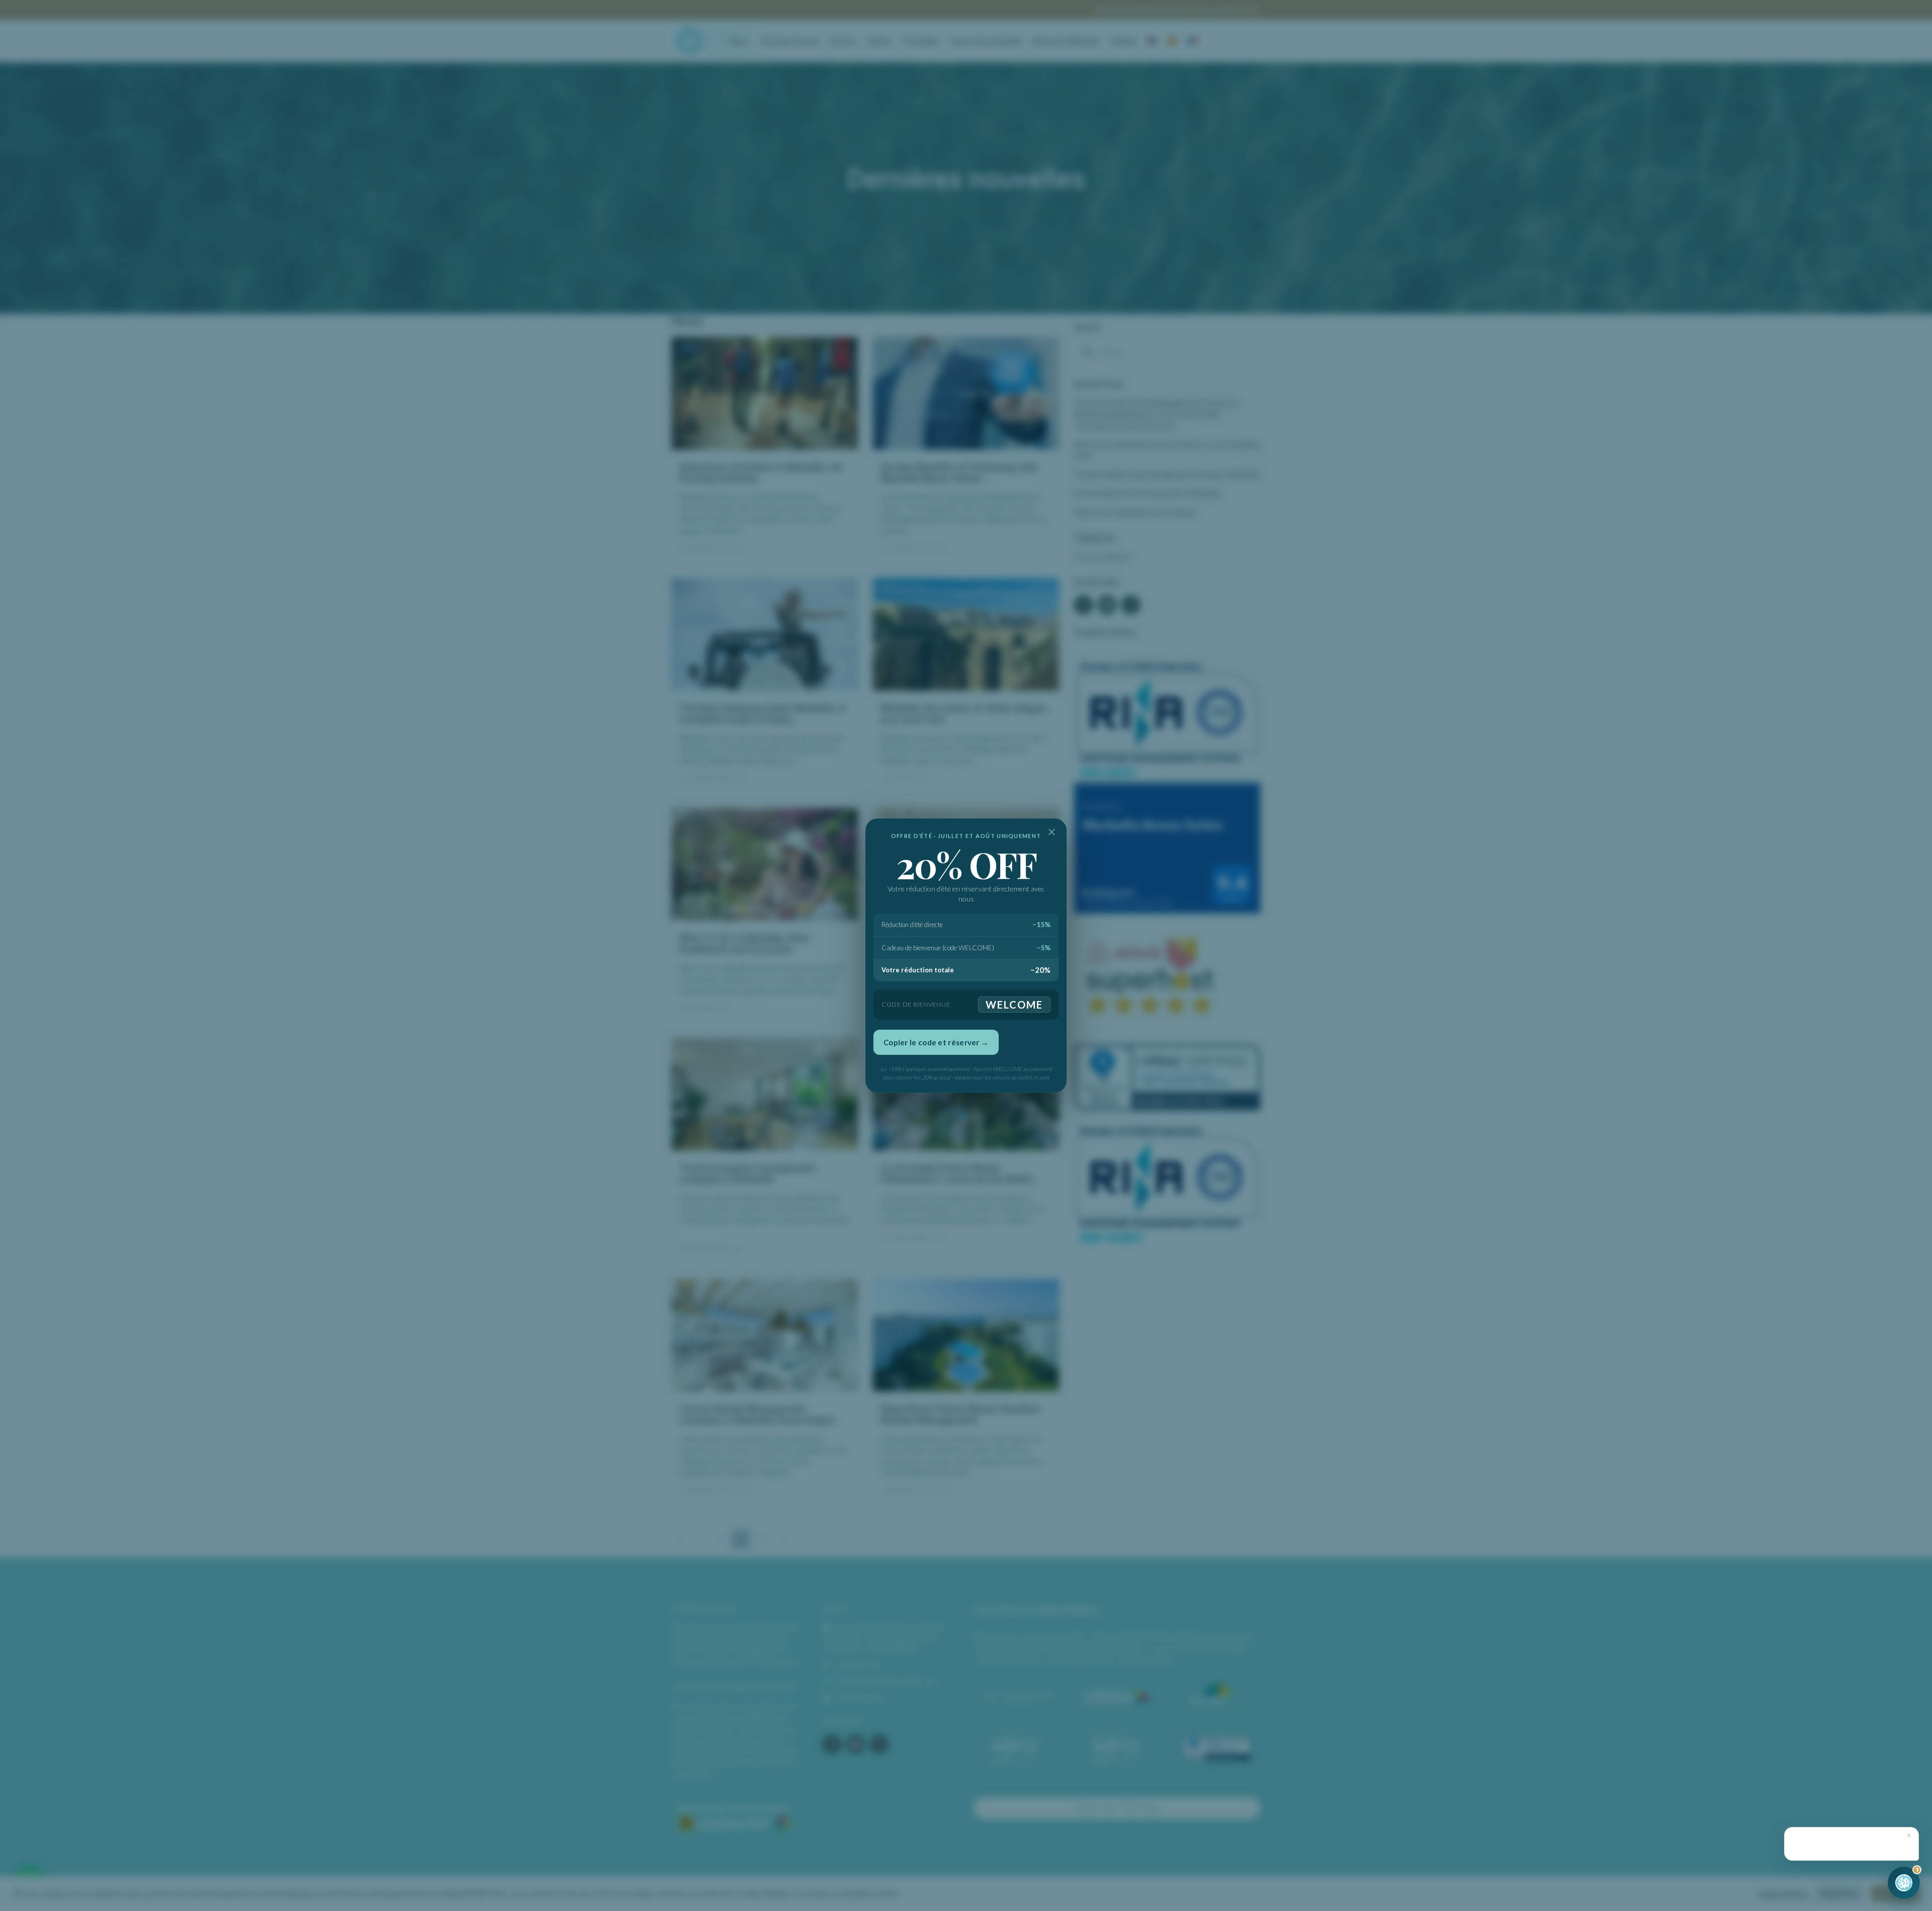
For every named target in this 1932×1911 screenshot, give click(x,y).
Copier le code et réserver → (936, 1042)
